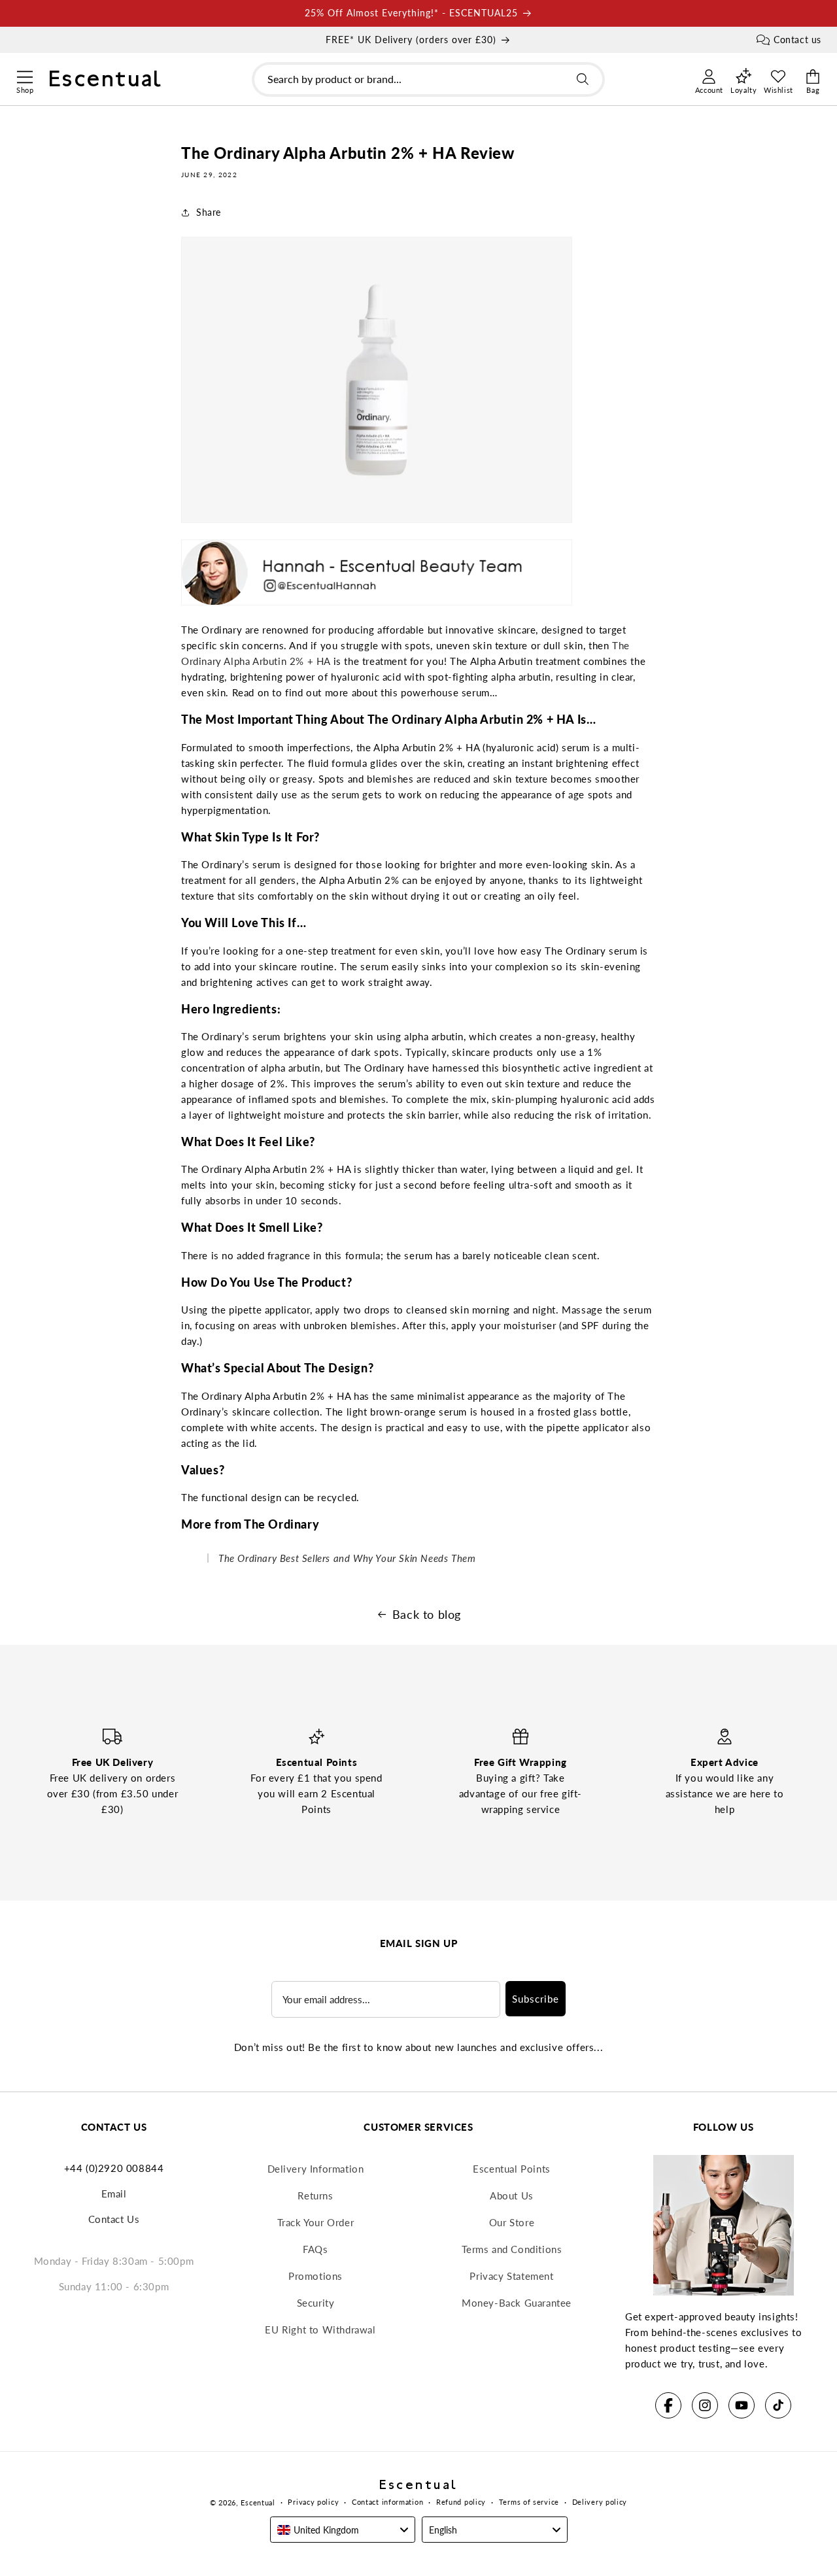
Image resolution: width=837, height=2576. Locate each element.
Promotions (316, 2276)
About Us (512, 2195)
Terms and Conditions (512, 2249)
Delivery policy (600, 2502)
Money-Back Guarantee (517, 2303)
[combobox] (428, 79)
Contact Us (114, 2219)
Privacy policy (313, 2502)
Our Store (512, 2222)
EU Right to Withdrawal (320, 2330)
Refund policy (461, 2502)
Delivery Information (316, 2169)
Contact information (387, 2502)
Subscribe (536, 1999)
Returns (315, 2195)
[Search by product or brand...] (583, 79)
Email (114, 2194)
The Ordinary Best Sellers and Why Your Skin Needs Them (347, 1558)
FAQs (315, 2249)
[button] (25, 75)
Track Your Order (316, 2222)
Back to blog (427, 1614)
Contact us (797, 40)
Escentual (258, 2502)
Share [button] (209, 212)
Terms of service (529, 2502)
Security (316, 2303)
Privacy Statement (511, 2276)
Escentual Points (512, 2169)
